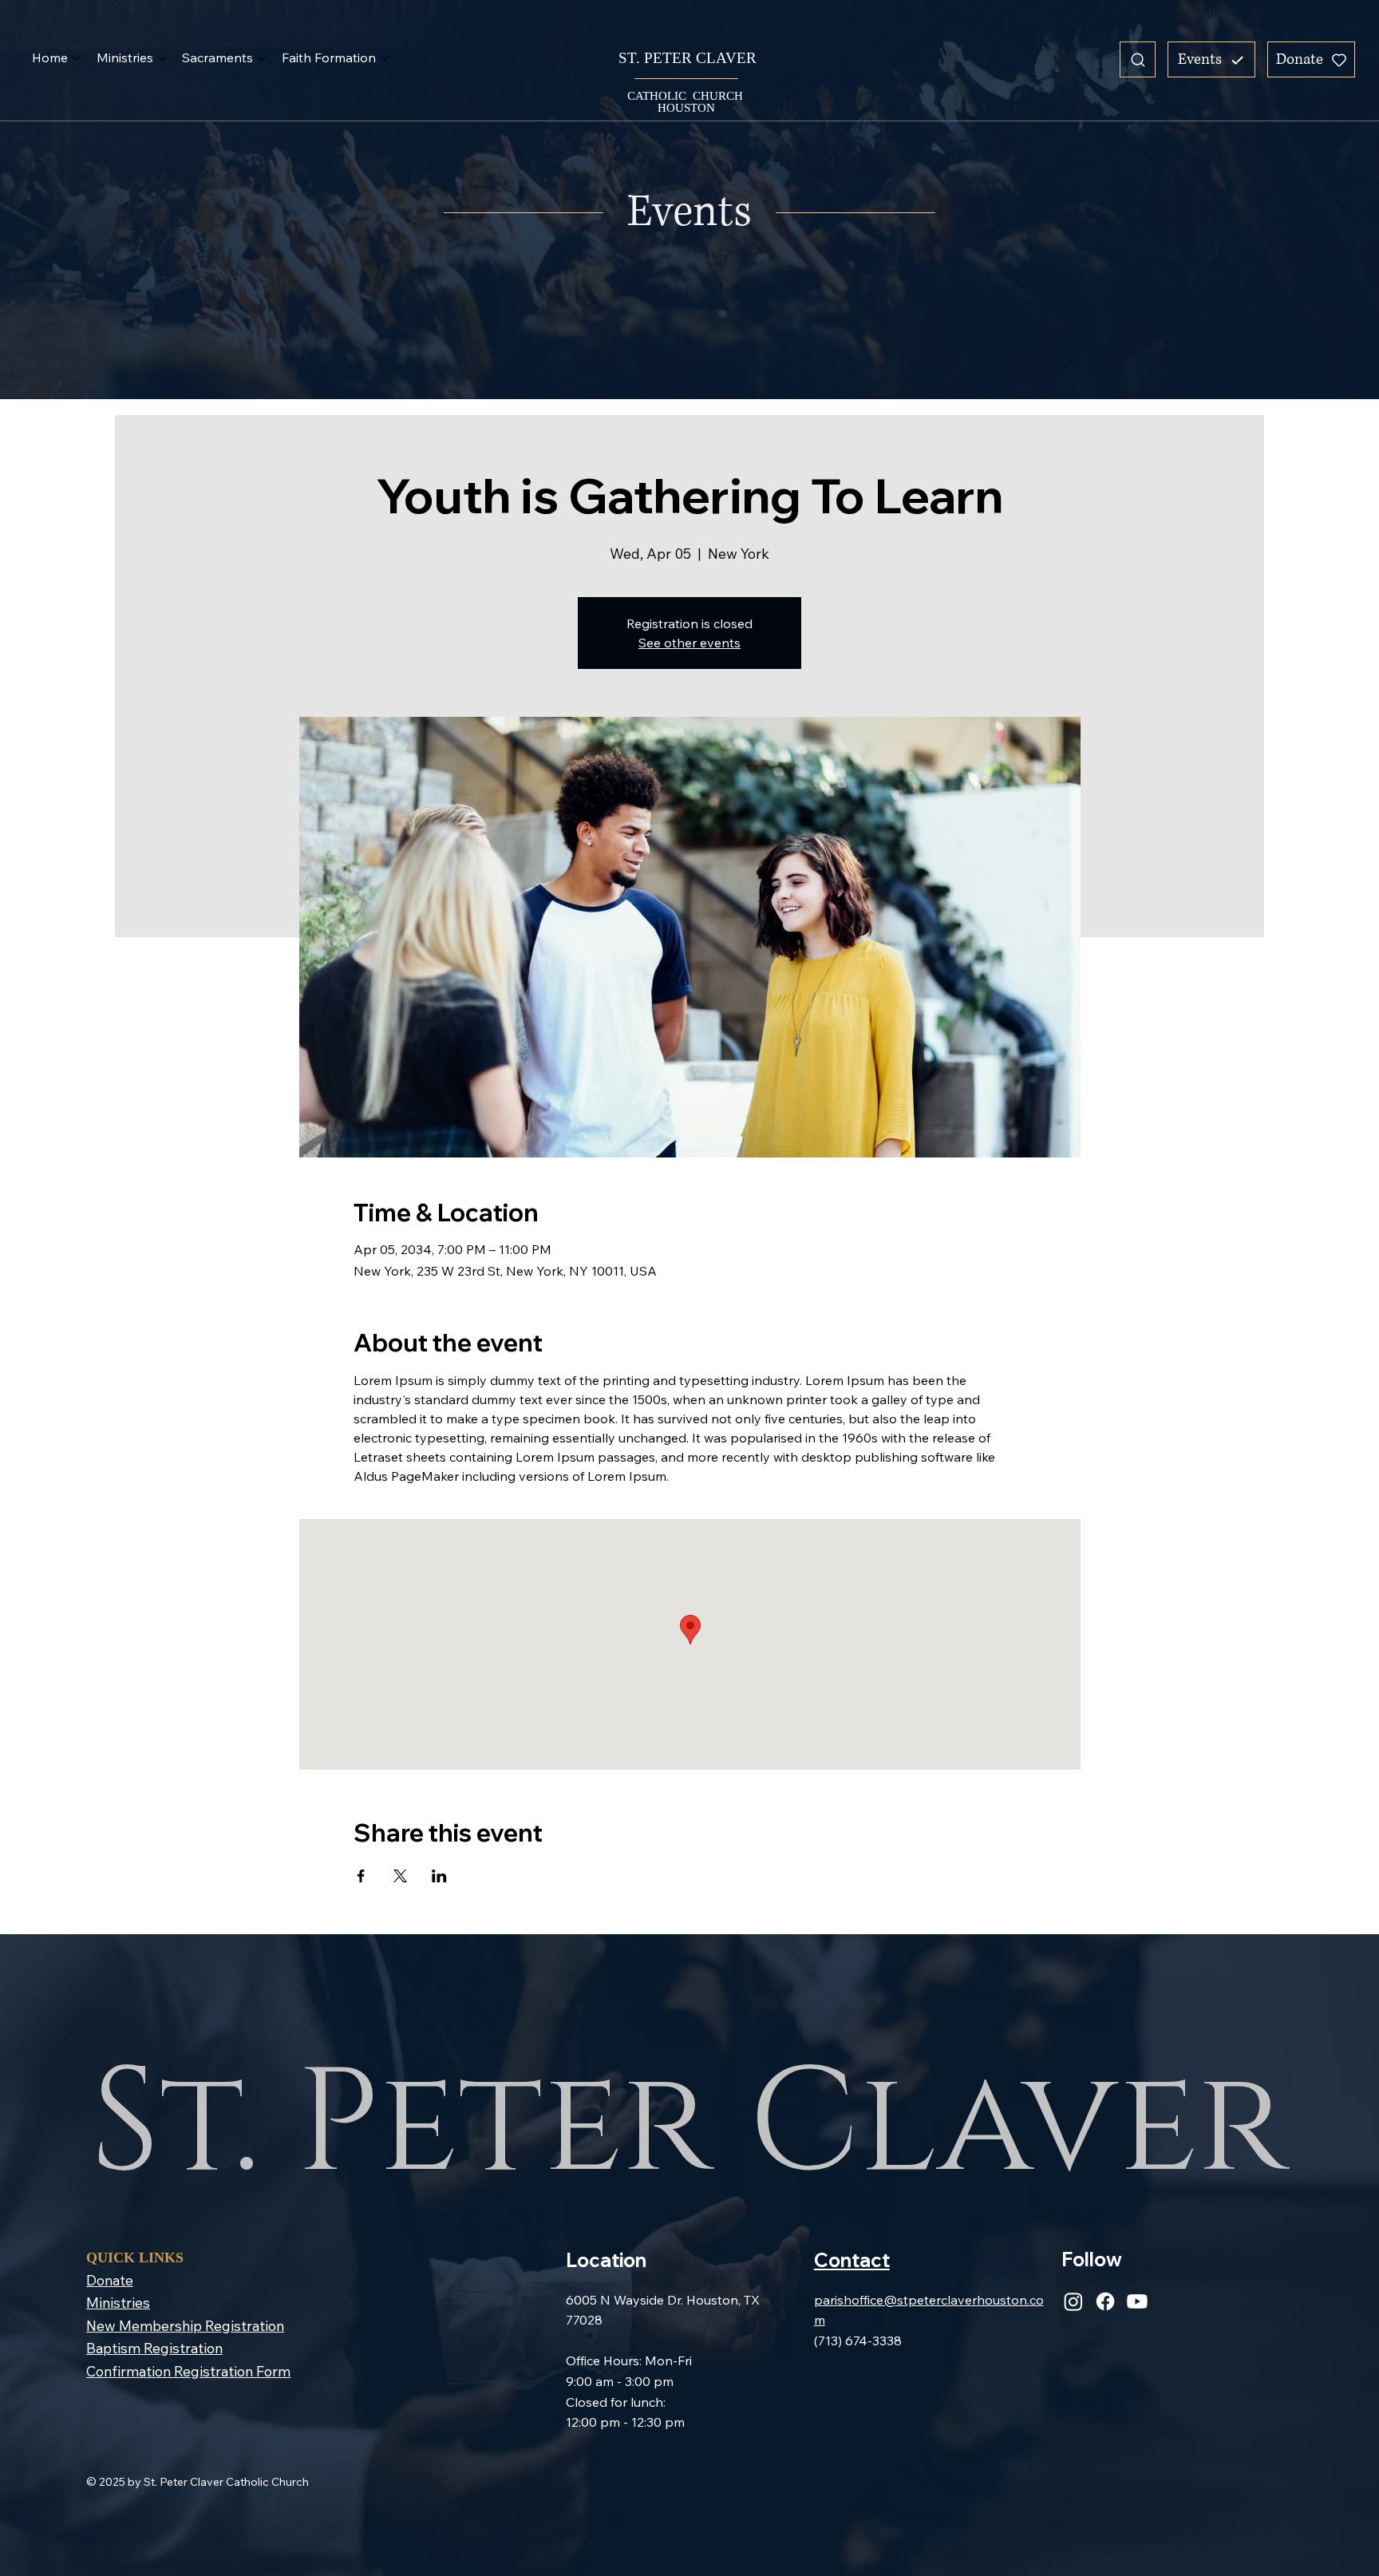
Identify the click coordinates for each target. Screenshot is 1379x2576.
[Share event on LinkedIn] (439, 1876)
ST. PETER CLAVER (686, 58)
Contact (852, 2260)
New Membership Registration (185, 2325)
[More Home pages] (77, 58)
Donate (110, 2280)
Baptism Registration (154, 2348)
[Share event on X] (400, 1876)
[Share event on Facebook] (361, 1876)
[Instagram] (1073, 2301)
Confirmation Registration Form (188, 2371)
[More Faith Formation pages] (385, 58)
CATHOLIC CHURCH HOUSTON (687, 102)
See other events (689, 643)
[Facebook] (1105, 2301)
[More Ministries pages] (162, 58)
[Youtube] (1137, 2301)
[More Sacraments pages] (262, 58)
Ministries (118, 2302)
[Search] (1138, 59)
